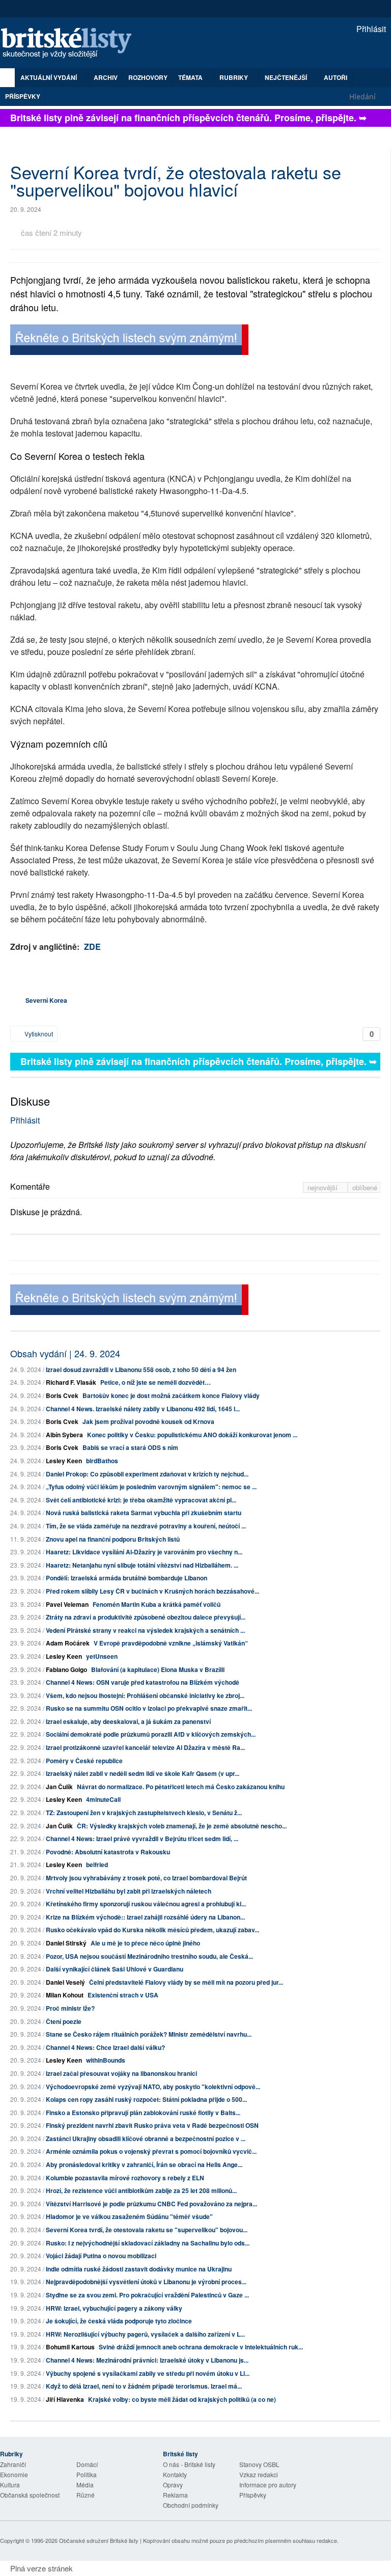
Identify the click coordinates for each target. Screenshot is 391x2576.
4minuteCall (103, 1799)
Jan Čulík (59, 1787)
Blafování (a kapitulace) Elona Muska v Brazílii (158, 1669)
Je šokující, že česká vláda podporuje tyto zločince (119, 2321)
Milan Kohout (65, 1995)
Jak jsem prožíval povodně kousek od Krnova (148, 1421)
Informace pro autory (268, 2485)
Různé (86, 2495)
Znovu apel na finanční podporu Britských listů (113, 1539)
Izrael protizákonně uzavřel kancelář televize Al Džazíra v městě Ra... (145, 1747)
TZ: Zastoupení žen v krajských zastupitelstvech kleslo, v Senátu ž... (144, 1813)
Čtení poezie (64, 2021)
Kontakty (175, 2474)
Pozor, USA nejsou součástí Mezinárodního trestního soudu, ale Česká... (149, 1956)
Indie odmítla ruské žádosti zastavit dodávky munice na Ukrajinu (139, 2269)
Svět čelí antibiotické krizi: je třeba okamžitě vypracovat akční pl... (141, 1500)
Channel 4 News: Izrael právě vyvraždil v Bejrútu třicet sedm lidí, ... (142, 1839)
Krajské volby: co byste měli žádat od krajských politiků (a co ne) (182, 2399)
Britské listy (71, 44)
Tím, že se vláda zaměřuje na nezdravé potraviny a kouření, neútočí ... (146, 1526)
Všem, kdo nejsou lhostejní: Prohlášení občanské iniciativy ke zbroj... (145, 1695)
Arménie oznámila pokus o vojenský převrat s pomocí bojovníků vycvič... (151, 2151)
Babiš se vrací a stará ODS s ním (130, 1447)
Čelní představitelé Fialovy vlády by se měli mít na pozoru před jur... (186, 1982)
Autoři (336, 77)
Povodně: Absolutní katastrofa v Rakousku (108, 1852)
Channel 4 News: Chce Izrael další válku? (105, 2047)
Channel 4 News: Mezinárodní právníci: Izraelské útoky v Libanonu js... (147, 2360)
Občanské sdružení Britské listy (99, 2540)
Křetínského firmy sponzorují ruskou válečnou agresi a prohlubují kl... (146, 1904)
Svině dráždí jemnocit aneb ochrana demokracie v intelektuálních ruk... (201, 2347)
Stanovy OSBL (259, 2464)
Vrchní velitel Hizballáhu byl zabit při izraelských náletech (129, 1891)
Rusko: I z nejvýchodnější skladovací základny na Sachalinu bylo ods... (148, 2243)
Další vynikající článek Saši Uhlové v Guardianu (115, 1969)
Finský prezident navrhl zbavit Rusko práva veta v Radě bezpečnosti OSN (152, 2125)
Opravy (173, 2485)
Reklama (175, 2495)
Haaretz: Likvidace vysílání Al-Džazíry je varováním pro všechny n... (144, 1552)
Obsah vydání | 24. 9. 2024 (65, 1353)
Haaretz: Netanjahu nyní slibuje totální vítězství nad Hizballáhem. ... (142, 1565)
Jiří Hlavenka (65, 2399)
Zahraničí (13, 2464)
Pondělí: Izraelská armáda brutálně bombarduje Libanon (127, 1578)
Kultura (10, 2485)
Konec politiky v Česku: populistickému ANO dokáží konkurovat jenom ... (192, 1435)
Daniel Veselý (65, 1982)
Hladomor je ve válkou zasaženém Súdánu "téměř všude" (129, 2216)
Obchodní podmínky (191, 2505)
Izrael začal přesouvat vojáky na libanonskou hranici (121, 2073)
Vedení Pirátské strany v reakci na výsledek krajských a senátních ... (145, 1630)
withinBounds (106, 2060)
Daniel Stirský (66, 1943)
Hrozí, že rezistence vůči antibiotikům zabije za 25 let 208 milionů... (141, 2190)
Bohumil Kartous (70, 2347)
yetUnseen (102, 1656)
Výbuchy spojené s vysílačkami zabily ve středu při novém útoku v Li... (148, 2373)
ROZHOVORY (148, 77)
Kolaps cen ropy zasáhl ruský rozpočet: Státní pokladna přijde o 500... (146, 2099)
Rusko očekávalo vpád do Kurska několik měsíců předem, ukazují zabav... (152, 1930)
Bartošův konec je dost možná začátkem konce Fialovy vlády (171, 1395)
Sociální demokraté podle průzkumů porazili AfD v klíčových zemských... (151, 1734)
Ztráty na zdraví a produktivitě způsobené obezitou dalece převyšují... (146, 1617)
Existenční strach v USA (123, 1995)
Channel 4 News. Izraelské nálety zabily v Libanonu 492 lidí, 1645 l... (143, 1409)
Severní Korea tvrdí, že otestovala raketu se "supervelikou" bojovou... (147, 2230)
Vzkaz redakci (259, 2474)
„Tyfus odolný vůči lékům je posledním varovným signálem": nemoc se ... (151, 1487)
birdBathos (102, 1461)
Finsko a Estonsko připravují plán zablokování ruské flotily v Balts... (143, 2113)
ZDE (92, 947)
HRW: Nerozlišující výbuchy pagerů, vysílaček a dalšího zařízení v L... (145, 2334)
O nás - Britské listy (189, 2464)
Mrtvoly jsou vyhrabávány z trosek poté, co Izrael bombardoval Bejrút (146, 1878)
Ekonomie (14, 2474)
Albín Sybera (64, 1435)
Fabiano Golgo (66, 1669)
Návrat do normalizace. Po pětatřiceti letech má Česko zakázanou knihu (181, 1787)
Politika (87, 2474)
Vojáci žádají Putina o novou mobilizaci (101, 2256)
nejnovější (324, 1187)
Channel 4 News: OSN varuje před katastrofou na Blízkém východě (143, 1682)
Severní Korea (46, 1000)
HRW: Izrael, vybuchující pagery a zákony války (114, 2308)
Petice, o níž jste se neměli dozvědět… (156, 1382)
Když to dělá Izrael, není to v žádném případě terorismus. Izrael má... (144, 2386)
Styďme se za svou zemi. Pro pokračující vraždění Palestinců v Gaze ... (147, 2295)
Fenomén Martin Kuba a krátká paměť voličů (157, 1604)
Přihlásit (370, 29)
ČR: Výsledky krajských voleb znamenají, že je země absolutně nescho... (182, 1826)
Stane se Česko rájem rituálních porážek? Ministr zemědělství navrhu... (149, 2034)
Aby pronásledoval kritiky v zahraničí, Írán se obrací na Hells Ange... (144, 2164)
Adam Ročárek (68, 1643)
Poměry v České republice (84, 1761)
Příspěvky (23, 96)
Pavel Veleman (67, 1604)
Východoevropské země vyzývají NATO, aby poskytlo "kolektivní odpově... (153, 2087)
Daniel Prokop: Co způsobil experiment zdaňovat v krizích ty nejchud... (147, 1474)
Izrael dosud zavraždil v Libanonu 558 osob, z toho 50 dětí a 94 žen (141, 1369)
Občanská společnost (30, 2495)
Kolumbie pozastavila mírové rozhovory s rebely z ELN (125, 2178)
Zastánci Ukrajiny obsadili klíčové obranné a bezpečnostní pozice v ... (146, 2139)
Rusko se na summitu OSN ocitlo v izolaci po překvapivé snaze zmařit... (149, 1708)
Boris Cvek (62, 1395)
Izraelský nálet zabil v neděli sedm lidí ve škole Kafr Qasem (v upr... (143, 1773)
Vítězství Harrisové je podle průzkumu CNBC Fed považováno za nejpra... (151, 2204)
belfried (97, 1865)
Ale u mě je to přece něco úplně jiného (145, 1943)
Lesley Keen (64, 1461)
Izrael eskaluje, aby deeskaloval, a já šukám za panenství (128, 1721)
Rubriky (234, 77)
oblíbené (365, 1187)
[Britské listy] (129, 341)
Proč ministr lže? (70, 2008)
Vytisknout (38, 1034)
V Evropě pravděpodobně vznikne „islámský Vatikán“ (171, 1643)
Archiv (106, 77)
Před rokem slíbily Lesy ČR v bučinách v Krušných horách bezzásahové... (152, 1591)
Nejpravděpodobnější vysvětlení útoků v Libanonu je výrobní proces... (146, 2282)
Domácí (87, 2464)
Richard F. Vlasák (71, 1382)
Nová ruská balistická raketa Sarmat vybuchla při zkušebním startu (144, 1513)
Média (85, 2485)
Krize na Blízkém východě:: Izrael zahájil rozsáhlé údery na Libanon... (145, 1917)
